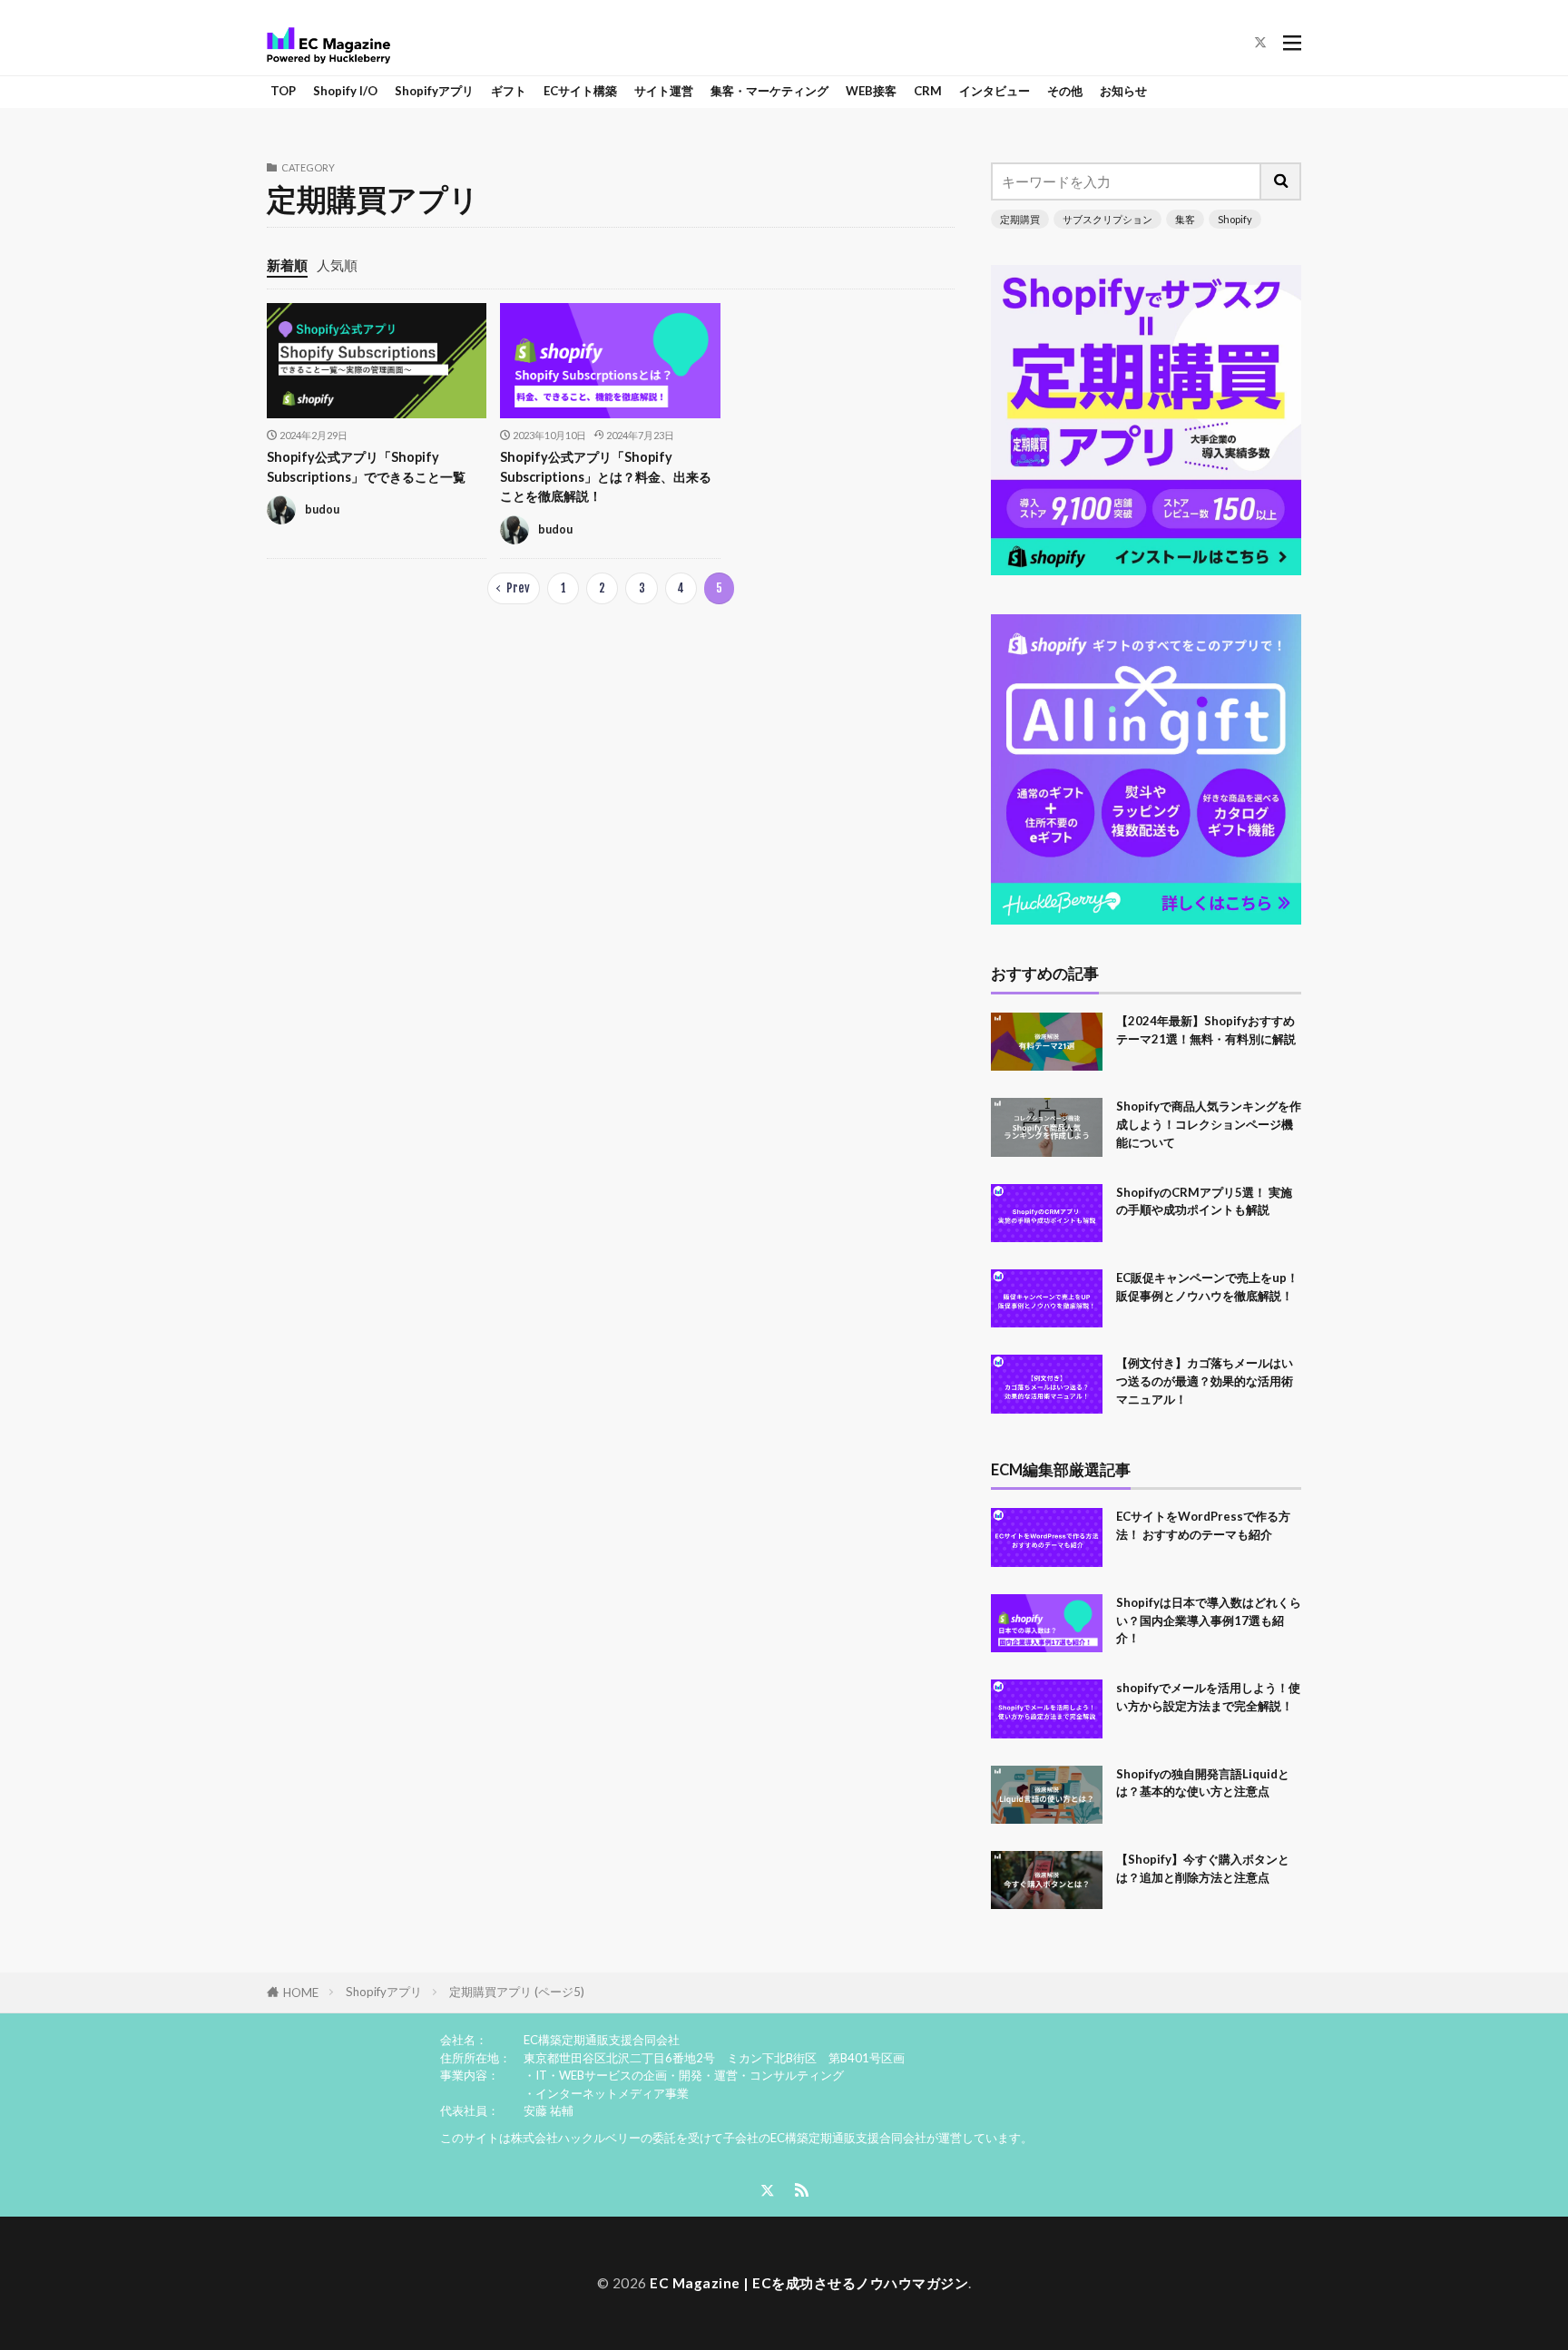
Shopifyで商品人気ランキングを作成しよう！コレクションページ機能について (1209, 1124)
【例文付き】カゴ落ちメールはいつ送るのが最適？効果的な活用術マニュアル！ (1205, 1381)
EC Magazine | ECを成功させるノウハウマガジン (809, 2283)
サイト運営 (664, 91)
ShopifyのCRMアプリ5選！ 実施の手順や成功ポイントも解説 (1204, 1201)
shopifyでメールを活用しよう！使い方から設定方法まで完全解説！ (1208, 1697)
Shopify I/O (345, 91)
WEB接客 (871, 91)
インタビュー (995, 91)
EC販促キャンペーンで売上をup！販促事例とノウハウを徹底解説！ (1207, 1287)
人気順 (337, 265)
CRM (928, 91)
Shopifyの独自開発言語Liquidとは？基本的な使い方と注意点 (1203, 1783)
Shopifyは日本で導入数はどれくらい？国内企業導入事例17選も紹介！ (1209, 1621)
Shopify (1235, 219)
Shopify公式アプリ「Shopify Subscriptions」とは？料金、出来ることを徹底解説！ (606, 476)
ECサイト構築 (580, 91)
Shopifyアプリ (434, 91)
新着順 (287, 265)
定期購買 (1020, 219)
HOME (301, 1993)
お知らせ (1123, 91)
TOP (283, 91)
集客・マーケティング (769, 91)
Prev (518, 588)
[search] (1281, 181)
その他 (1065, 91)
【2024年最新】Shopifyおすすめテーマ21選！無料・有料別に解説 (1206, 1030)
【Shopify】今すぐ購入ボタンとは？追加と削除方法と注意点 (1203, 1868)
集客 (1185, 219)
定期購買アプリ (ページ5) (517, 1992)
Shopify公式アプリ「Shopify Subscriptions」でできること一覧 (366, 466)
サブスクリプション (1107, 219)
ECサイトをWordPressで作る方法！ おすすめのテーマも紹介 (1203, 1525)
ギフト (509, 91)
